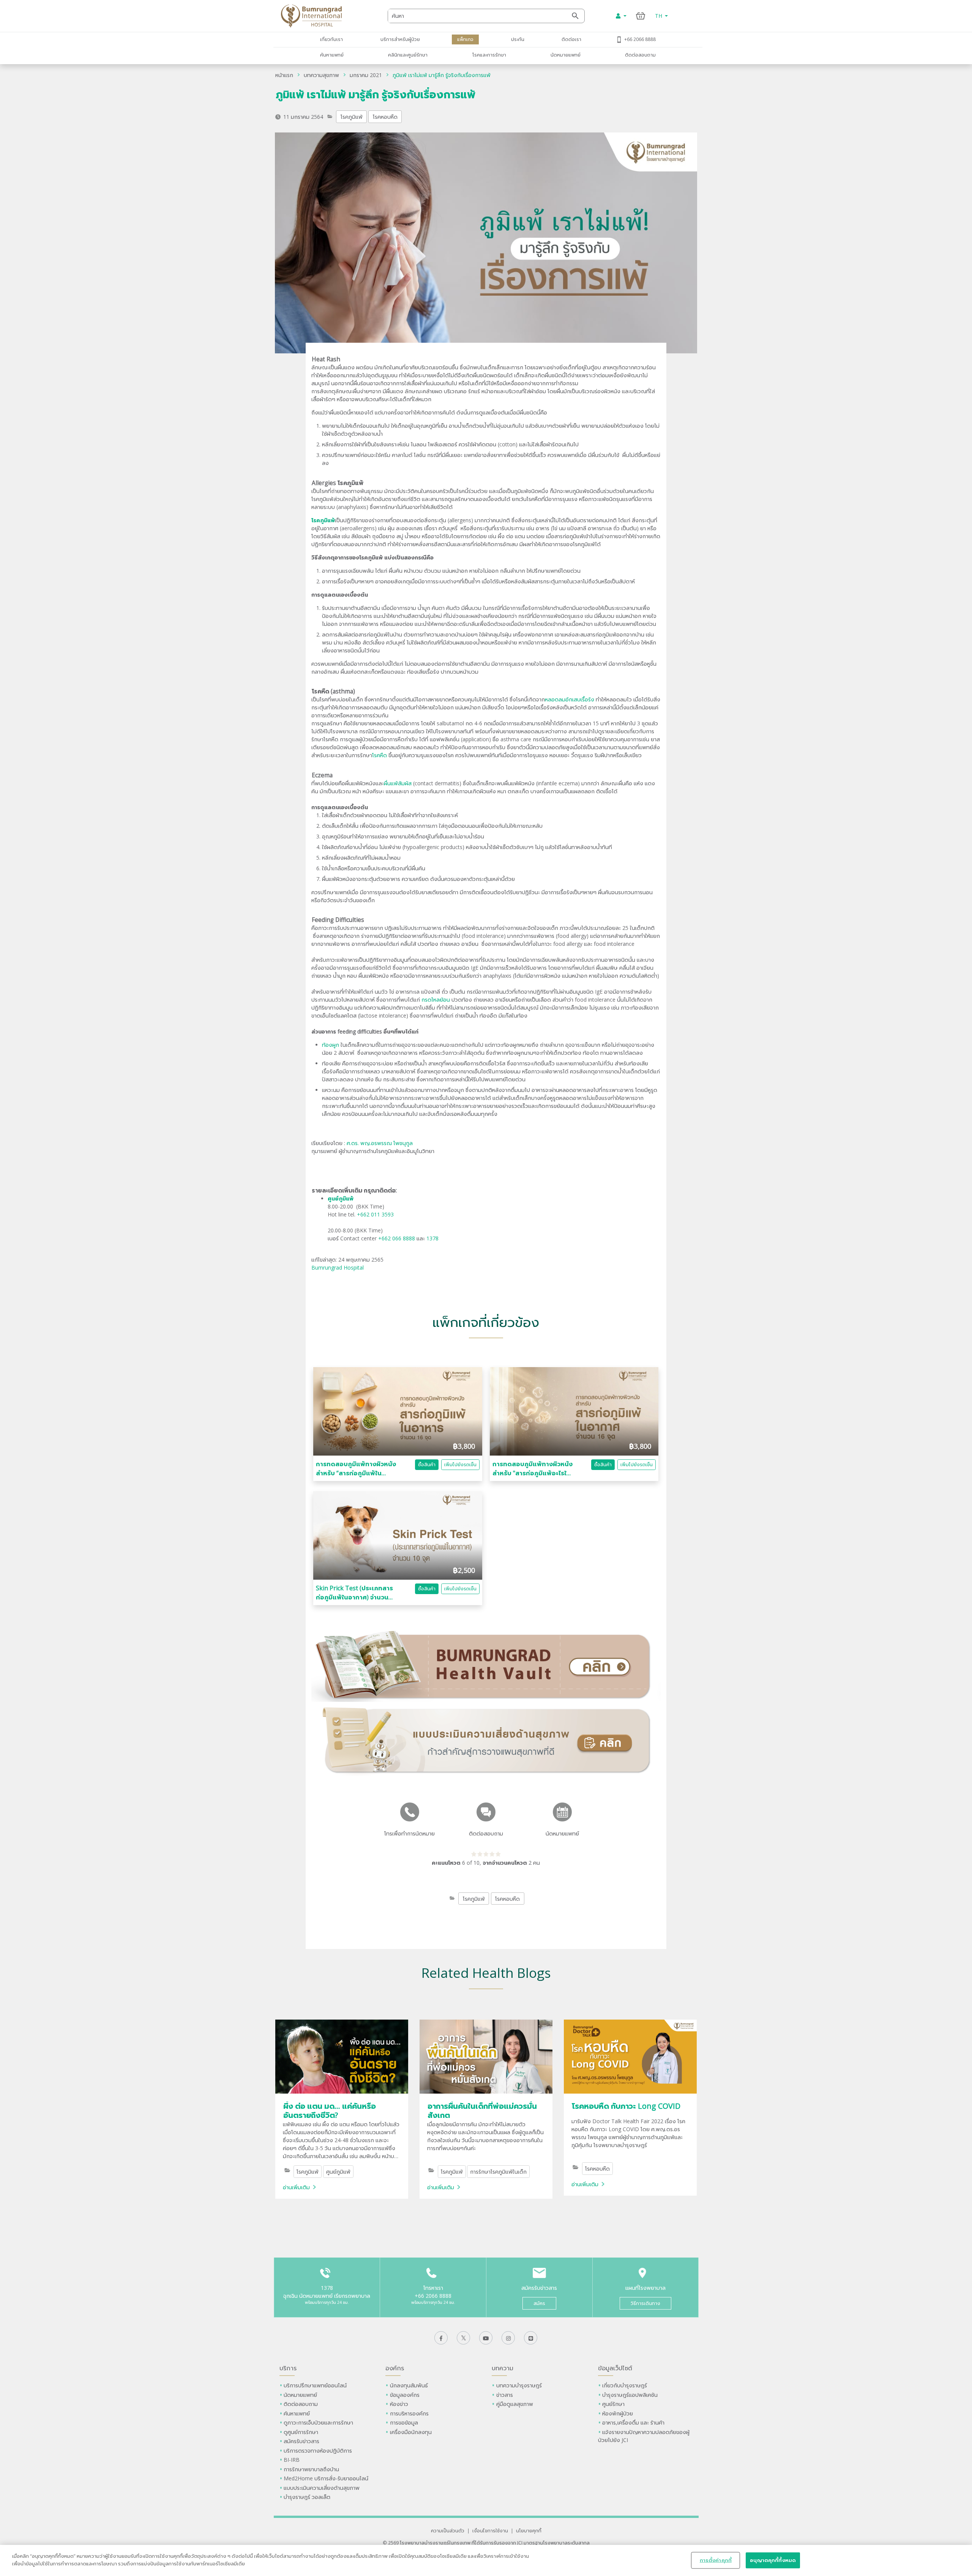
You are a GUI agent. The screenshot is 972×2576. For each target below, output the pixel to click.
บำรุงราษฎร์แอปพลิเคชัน (630, 2395)
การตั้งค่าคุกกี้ (716, 2560)
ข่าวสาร (505, 2395)
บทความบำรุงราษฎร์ (519, 2385)
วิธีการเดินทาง (645, 2303)
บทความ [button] (503, 2368)
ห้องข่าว (399, 2404)
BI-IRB (292, 2460)
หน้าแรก (284, 75)
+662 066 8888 (397, 1238)
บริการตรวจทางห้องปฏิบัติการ (318, 2451)
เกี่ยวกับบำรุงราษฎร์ (625, 2385)
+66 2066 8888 (640, 39)
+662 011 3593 (375, 1214)
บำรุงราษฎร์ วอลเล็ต (307, 2497)
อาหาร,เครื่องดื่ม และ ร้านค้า (633, 2422)
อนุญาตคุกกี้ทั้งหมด (773, 2560)
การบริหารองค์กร (409, 2413)
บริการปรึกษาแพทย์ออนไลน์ (316, 2385)
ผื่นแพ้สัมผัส (398, 783)
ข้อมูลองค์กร (405, 2395)
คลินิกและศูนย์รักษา (408, 55)
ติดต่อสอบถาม (640, 55)
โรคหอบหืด (385, 117)
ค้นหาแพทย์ (332, 55)
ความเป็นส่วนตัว (448, 2530)
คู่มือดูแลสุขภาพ (515, 2404)
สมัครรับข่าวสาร (301, 2441)
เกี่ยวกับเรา (331, 39)
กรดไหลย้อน (436, 1000)
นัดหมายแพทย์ (566, 55)
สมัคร (539, 2303)
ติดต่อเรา (571, 39)
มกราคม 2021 (366, 75)
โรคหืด (379, 755)
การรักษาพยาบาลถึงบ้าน (312, 2469)
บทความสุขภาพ (321, 75)
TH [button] (659, 16)
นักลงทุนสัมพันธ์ (409, 2385)
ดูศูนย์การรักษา (301, 2432)
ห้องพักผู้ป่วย (618, 2413)
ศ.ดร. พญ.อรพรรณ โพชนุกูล (380, 1143)
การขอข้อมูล (404, 2422)
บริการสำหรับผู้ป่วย (400, 39)
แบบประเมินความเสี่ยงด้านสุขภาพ (322, 2488)
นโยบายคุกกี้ (529, 2530)
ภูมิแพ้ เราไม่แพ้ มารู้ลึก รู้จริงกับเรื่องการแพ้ (442, 75)
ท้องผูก (331, 1045)
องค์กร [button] (395, 2368)
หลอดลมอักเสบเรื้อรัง (570, 699)
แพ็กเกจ (465, 39)
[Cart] (641, 16)
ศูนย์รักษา (613, 2404)
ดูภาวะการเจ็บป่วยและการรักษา (318, 2422)
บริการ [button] (288, 2368)
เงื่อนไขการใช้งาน (490, 2530)
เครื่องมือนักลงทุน (411, 2432)
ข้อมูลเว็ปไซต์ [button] (615, 2368)
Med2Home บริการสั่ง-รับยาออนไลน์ (326, 2478)
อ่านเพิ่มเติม (296, 2187)
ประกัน (518, 39)
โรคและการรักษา (489, 55)
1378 (432, 1238)
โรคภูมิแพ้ (352, 117)
